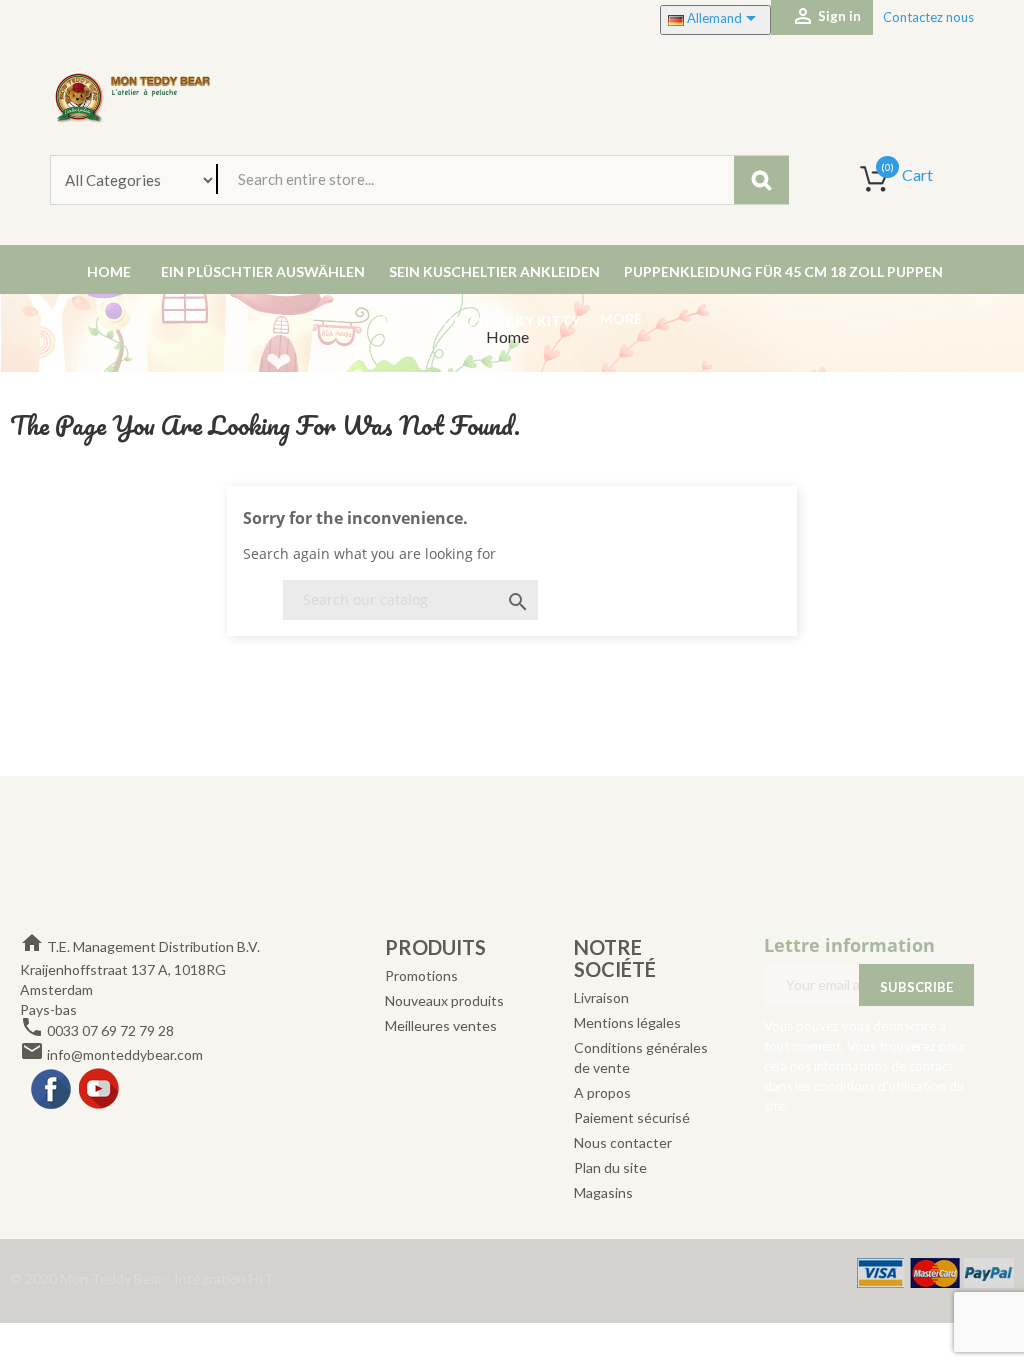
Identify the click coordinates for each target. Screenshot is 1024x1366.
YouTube (100, 1090)
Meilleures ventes (441, 1025)
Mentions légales (627, 1022)
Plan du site (610, 1167)
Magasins (603, 1192)
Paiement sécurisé (632, 1117)
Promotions (421, 975)
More (621, 318)
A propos (602, 1092)
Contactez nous (928, 17)
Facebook (52, 1090)
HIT (261, 1278)
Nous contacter (623, 1142)
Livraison (601, 997)
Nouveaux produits (444, 1000)
